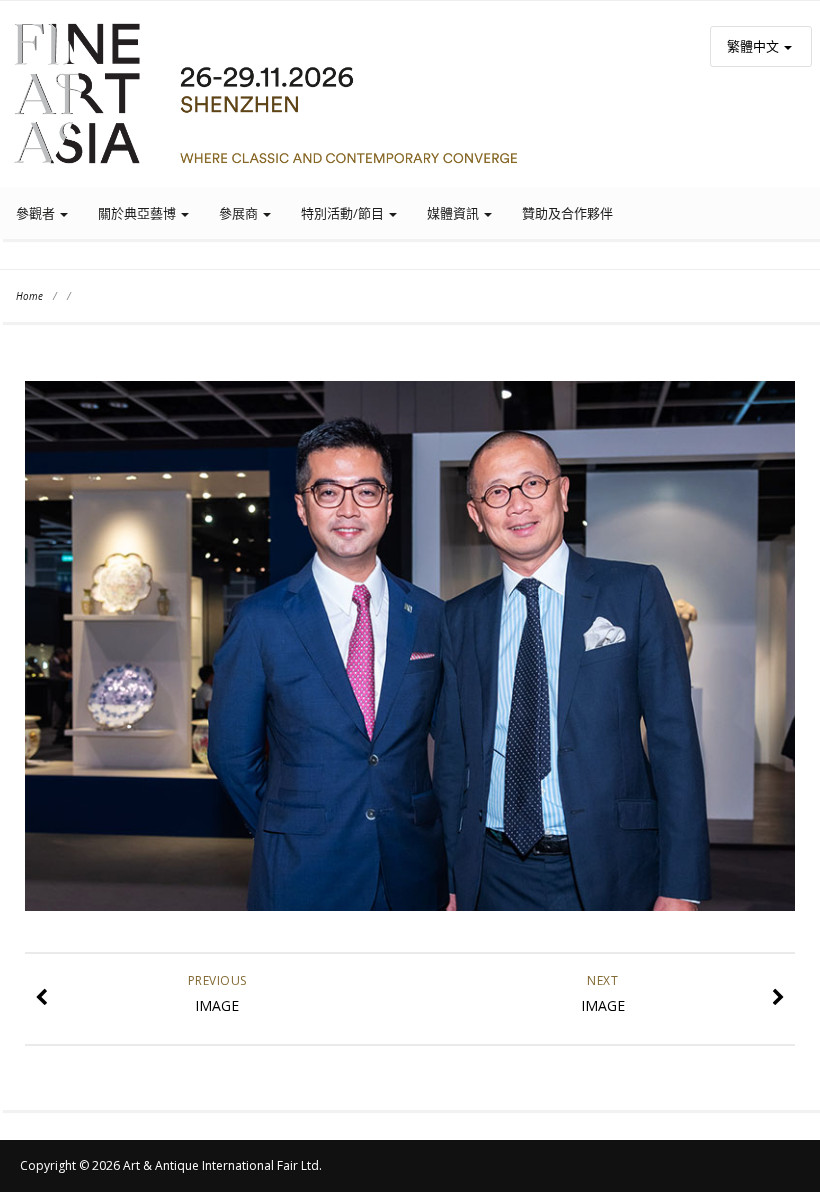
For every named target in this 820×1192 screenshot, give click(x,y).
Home (29, 296)
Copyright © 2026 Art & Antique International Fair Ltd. (171, 1165)
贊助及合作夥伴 (567, 213)
